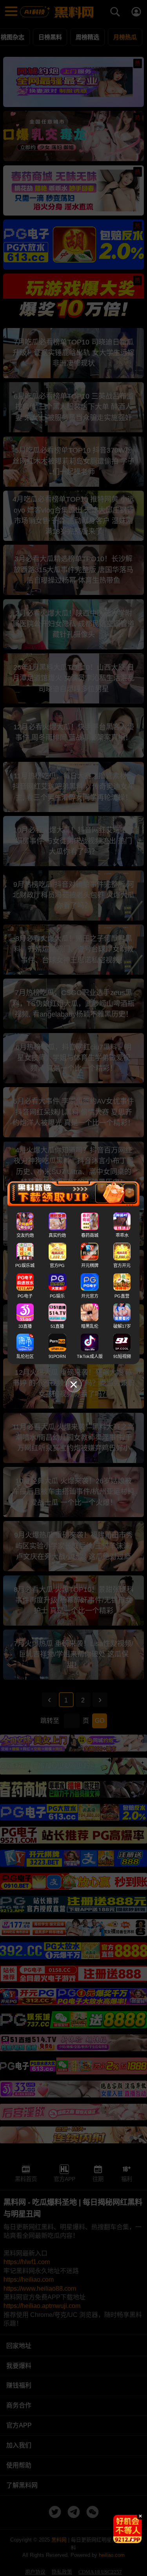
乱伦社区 (25, 1356)
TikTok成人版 (90, 1356)
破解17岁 (122, 1326)
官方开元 (122, 1265)
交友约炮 (25, 1235)
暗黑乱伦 (90, 1326)
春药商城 (90, 1235)
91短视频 (122, 1356)
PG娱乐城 (25, 1265)
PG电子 (25, 1296)
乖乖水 (122, 1235)
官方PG (57, 1265)
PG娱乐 (57, 1296)
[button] (121, 2540)
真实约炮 (57, 1235)
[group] (127, 2529)
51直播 (57, 1326)
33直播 (25, 1326)
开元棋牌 (90, 1265)
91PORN (57, 1356)
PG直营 (122, 1296)
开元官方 (90, 1296)
